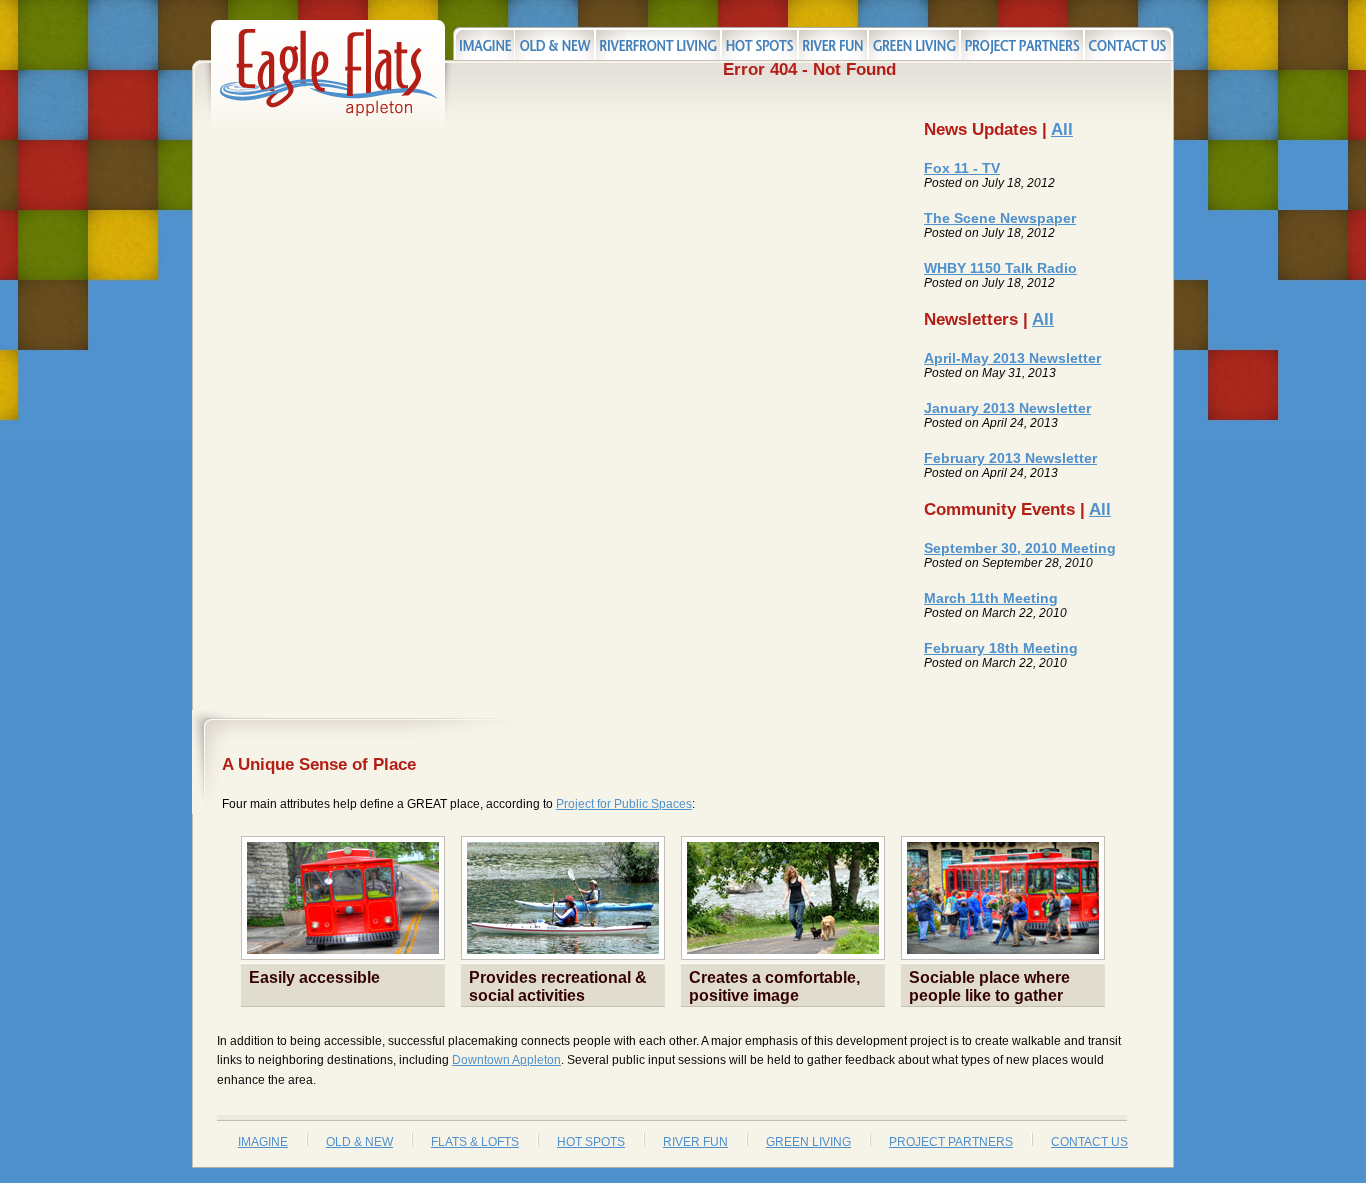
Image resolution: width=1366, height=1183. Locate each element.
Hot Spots (591, 1142)
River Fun (695, 1142)
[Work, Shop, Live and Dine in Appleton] (483, 43)
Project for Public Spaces (624, 804)
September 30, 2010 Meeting (1020, 548)
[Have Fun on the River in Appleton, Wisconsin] (833, 43)
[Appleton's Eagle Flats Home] (328, 124)
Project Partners (951, 1142)
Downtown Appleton (506, 1060)
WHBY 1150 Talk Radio (1000, 268)
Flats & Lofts (475, 1142)
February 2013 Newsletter (1010, 458)
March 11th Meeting (991, 598)
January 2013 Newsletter (1007, 408)
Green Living (808, 1142)
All (1062, 129)
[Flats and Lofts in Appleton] (658, 43)
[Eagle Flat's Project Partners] (1022, 43)
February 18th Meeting (1001, 648)
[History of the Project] (554, 43)
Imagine (263, 1142)
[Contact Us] (1129, 43)
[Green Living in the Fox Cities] (914, 43)
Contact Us (1089, 1142)
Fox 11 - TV (962, 168)
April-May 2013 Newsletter (1012, 358)
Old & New (359, 1142)
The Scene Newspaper (1000, 218)
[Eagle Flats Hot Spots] (759, 43)
